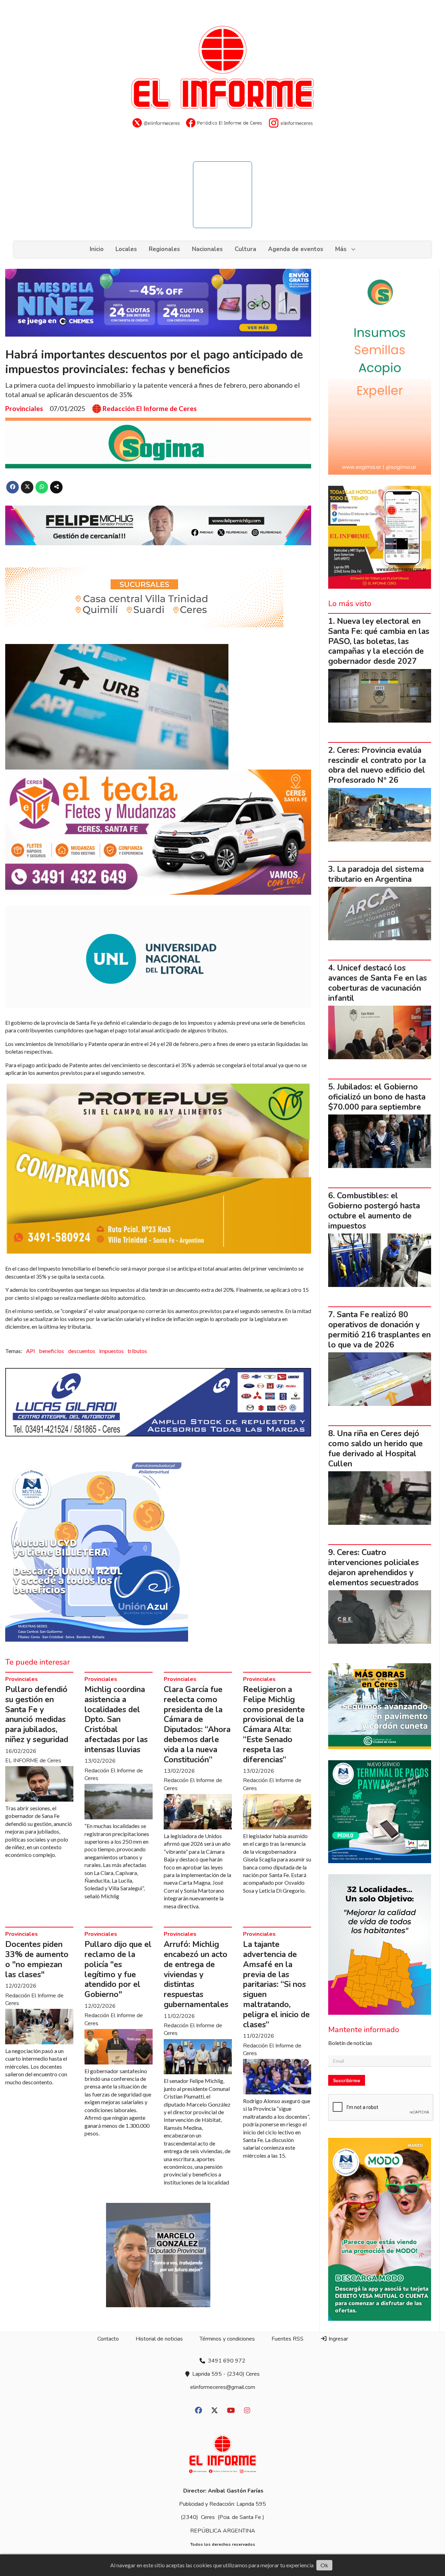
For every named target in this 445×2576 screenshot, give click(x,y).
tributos (137, 1351)
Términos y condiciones (227, 2339)
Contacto (108, 2339)
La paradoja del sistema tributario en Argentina (376, 874)
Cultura (245, 249)
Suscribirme (347, 2080)
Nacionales (207, 249)
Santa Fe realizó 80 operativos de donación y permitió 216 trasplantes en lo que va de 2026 (379, 1330)
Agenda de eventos (296, 249)
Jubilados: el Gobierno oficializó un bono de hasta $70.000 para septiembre (377, 1097)
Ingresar (338, 2339)
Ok (324, 2565)
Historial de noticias (159, 2339)
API (31, 1351)
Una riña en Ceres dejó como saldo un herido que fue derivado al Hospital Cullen (375, 1448)
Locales (126, 249)
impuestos (111, 1351)
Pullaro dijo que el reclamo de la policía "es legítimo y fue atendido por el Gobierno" (118, 1969)
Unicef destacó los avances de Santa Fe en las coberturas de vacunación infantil (378, 983)
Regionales (164, 249)
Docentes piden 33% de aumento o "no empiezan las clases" (37, 1959)
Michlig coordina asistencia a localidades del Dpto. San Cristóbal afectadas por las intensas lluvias (116, 1720)
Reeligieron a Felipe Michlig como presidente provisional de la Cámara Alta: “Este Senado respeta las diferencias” (274, 1725)
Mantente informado (364, 2030)
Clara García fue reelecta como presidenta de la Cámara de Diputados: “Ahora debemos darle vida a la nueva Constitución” (197, 1725)
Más (341, 249)
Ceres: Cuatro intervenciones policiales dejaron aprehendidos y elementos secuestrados (374, 1567)
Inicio (97, 249)
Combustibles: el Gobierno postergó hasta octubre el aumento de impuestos (374, 1211)
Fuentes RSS (288, 2339)
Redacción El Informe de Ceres (150, 409)
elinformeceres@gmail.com (223, 2387)
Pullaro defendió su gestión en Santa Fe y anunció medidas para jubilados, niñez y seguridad (37, 1714)
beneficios (51, 1351)
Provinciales (24, 408)
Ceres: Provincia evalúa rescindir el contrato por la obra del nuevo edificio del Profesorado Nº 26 (377, 765)
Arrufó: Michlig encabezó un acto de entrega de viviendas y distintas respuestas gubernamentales (196, 1974)
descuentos (82, 1351)
